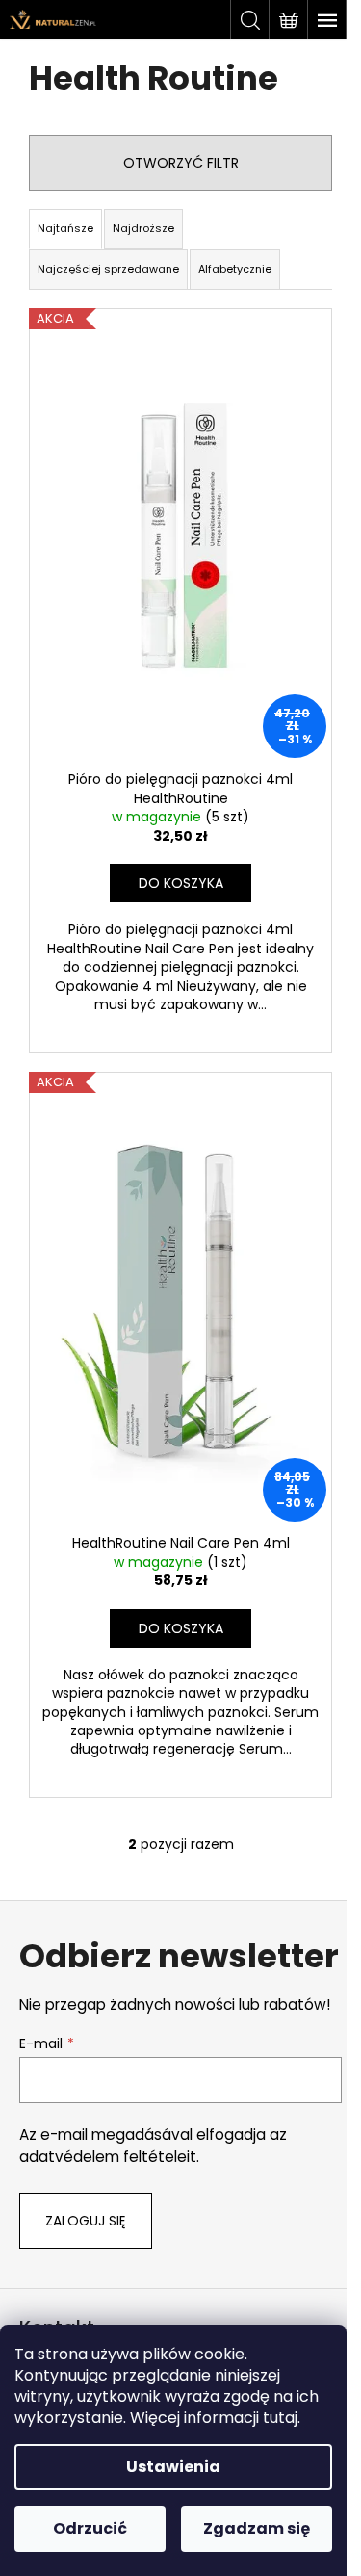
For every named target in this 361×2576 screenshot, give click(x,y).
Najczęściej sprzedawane (108, 269)
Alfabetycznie (235, 269)
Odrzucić (90, 2528)
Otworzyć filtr (181, 163)
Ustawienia (173, 2467)
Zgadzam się (257, 2528)
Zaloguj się (86, 2221)
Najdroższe (143, 228)
